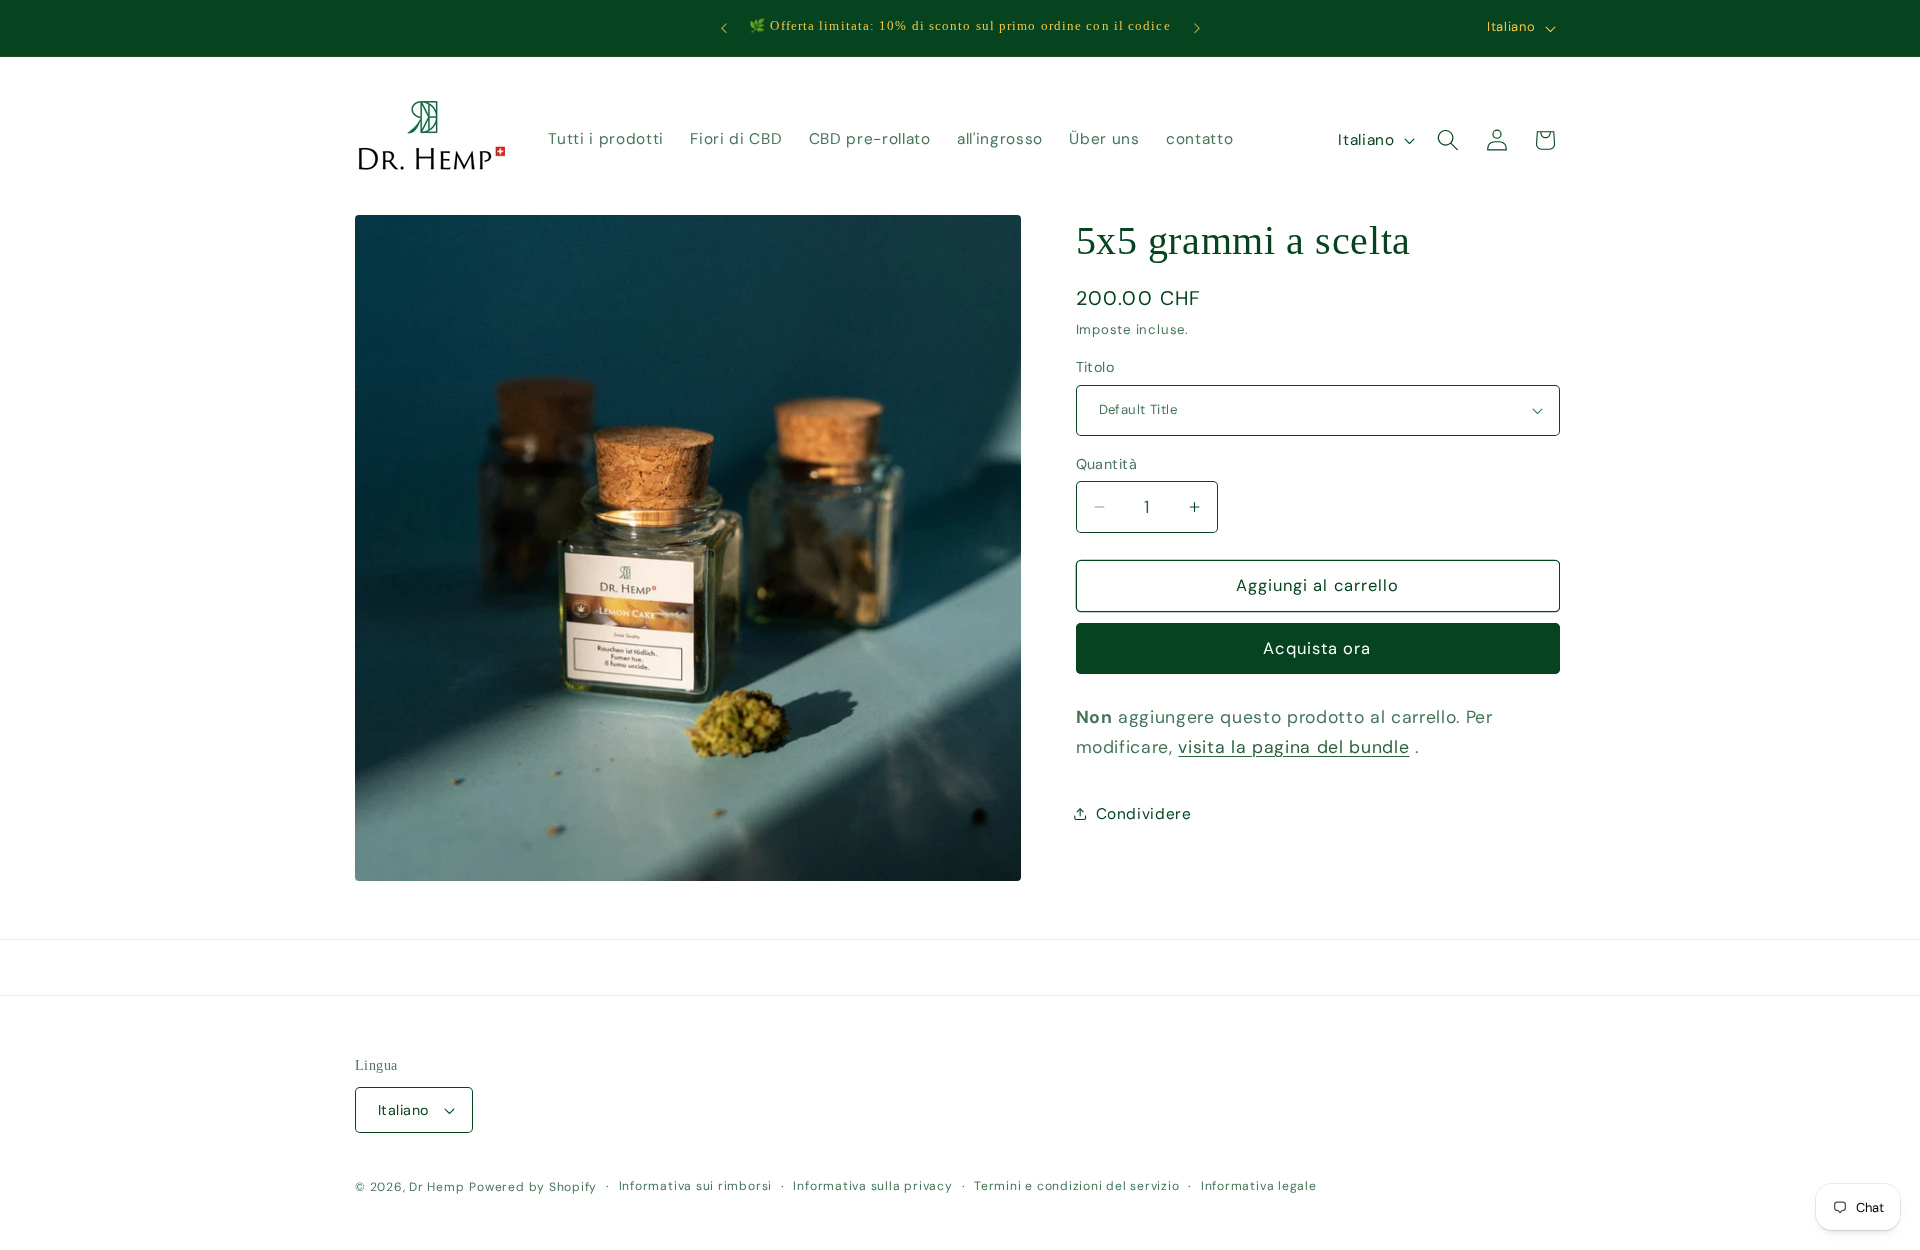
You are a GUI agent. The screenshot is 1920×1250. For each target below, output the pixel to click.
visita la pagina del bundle (1293, 747)
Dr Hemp (436, 1187)
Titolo (1095, 367)
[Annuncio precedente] (724, 28)
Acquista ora (1317, 648)
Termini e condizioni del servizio (1076, 1186)
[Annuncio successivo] (1197, 28)
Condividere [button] (1144, 814)
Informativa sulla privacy (872, 1186)
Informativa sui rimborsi (695, 1186)
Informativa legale (1259, 1186)
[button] (1448, 140)
